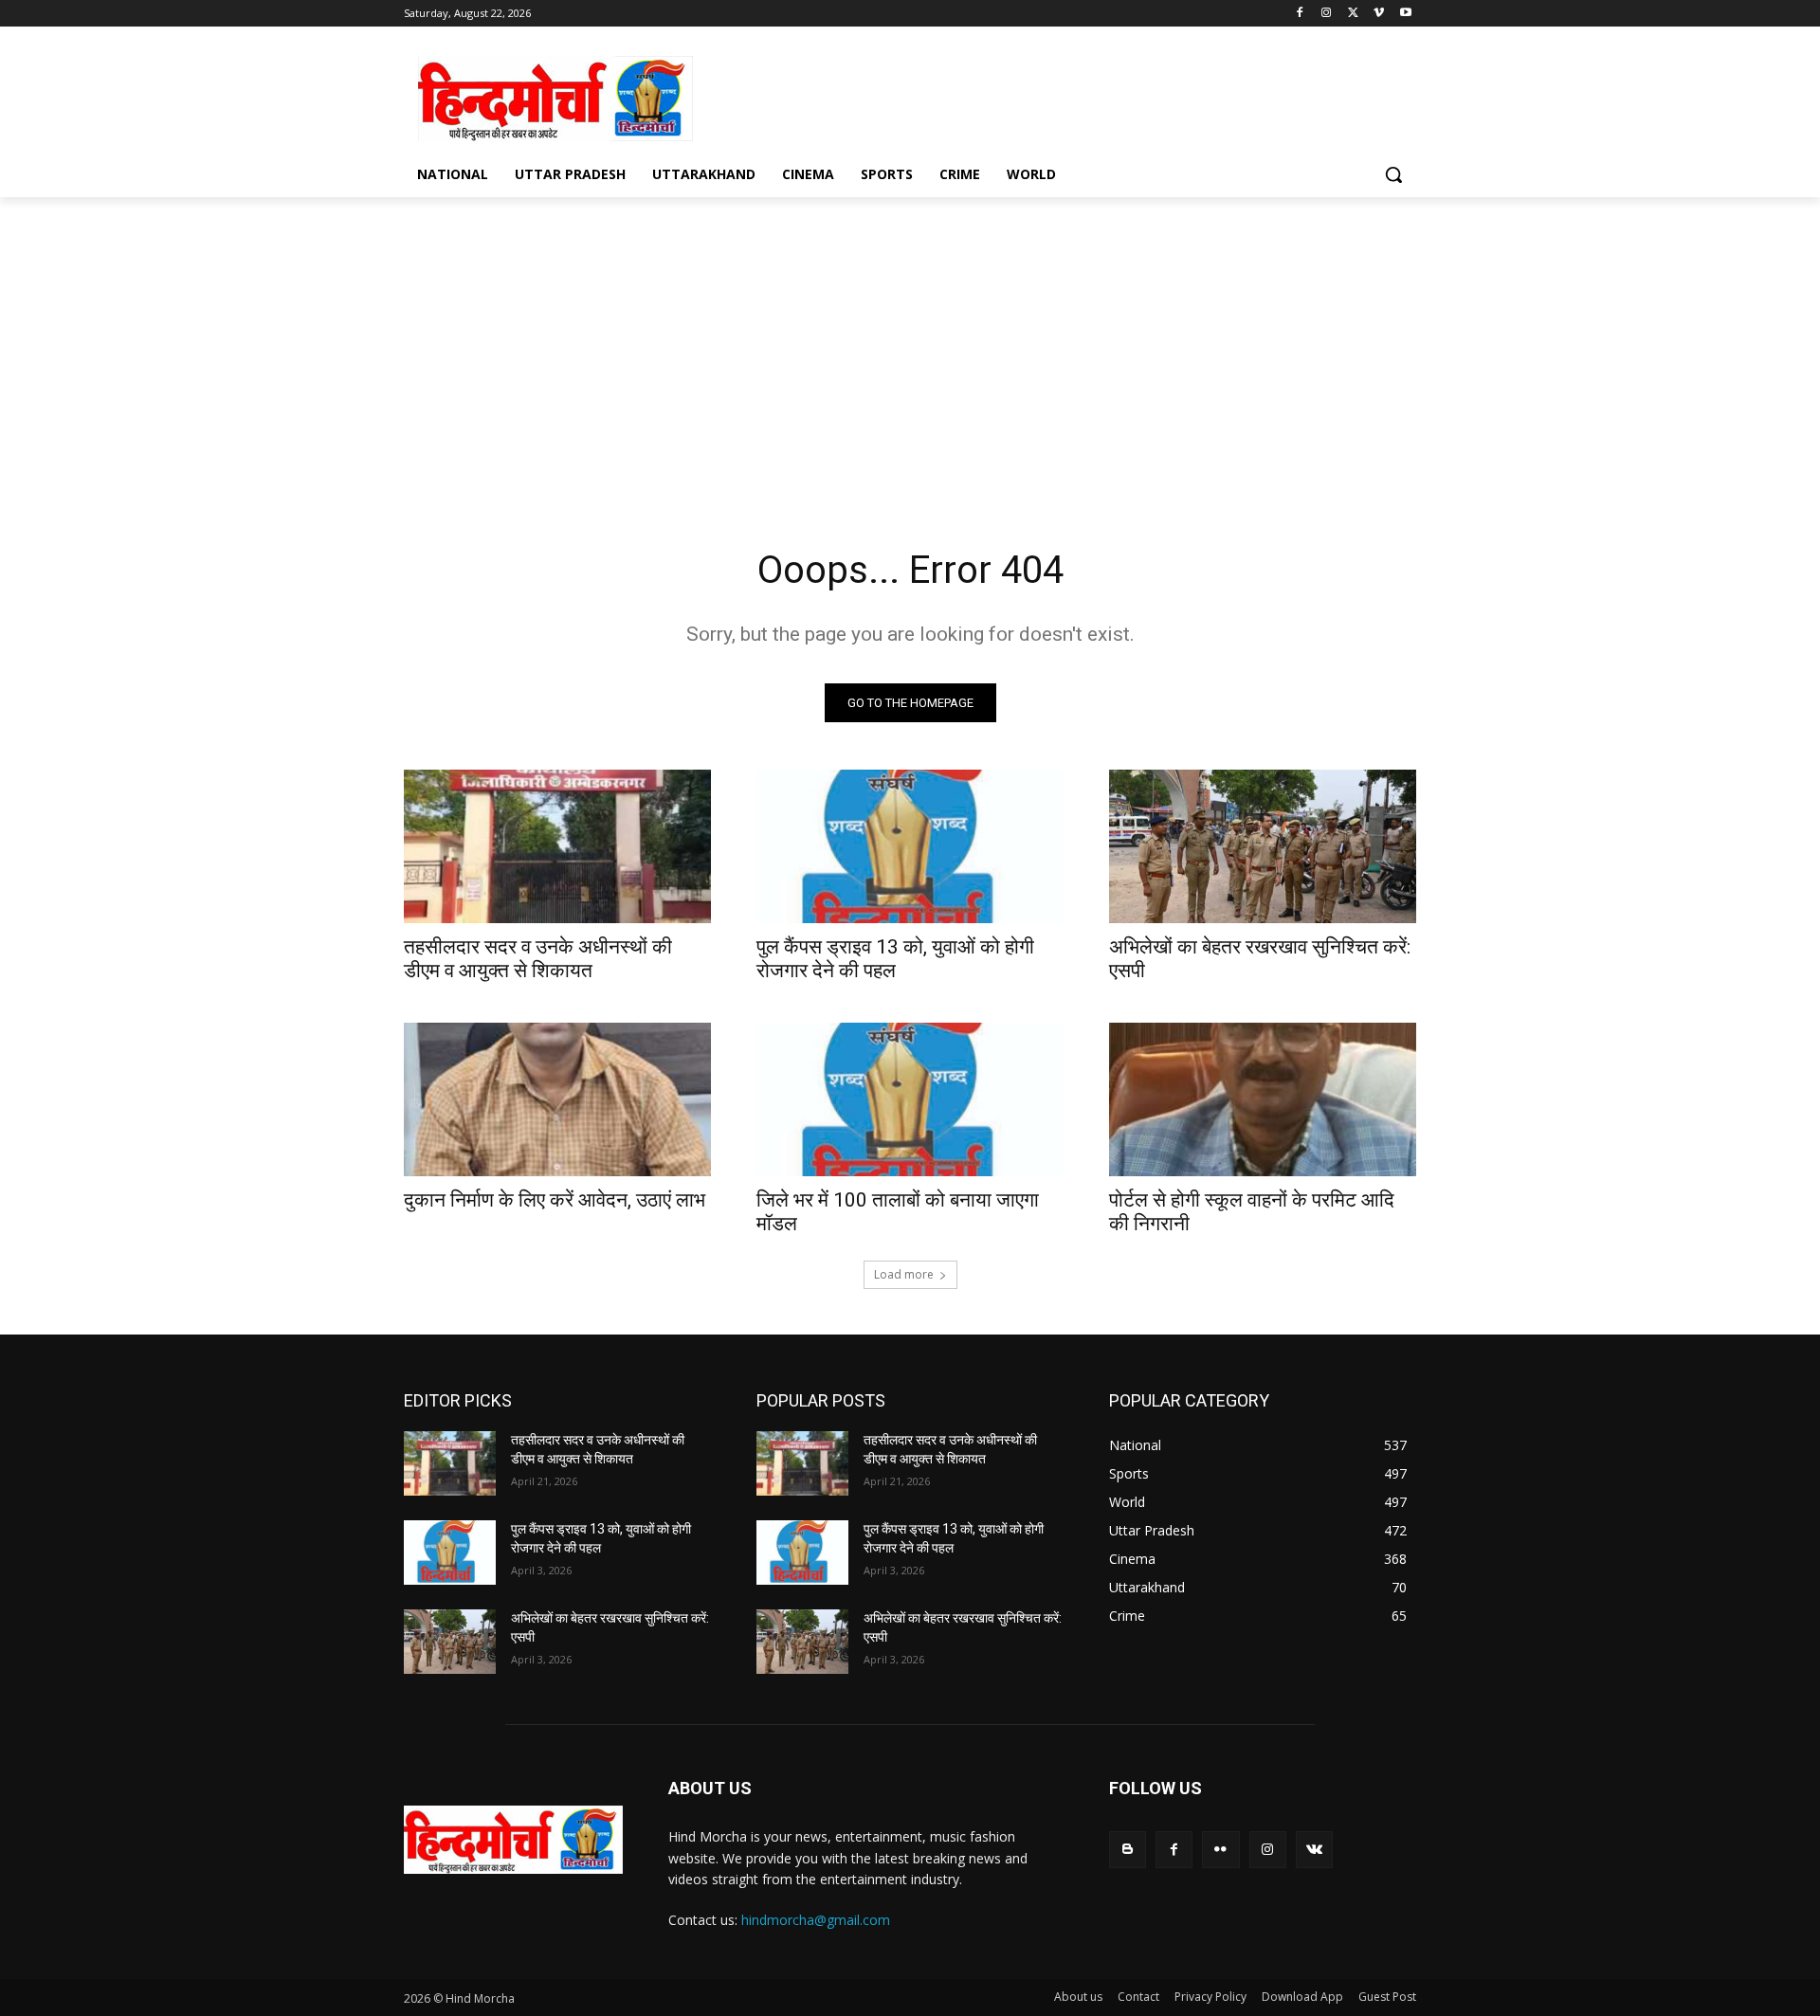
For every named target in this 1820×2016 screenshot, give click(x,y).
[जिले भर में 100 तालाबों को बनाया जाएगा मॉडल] (910, 1099)
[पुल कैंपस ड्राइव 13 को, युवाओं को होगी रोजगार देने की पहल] (910, 846)
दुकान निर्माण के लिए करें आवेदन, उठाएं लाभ (555, 1200)
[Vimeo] (1379, 14)
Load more (904, 1274)
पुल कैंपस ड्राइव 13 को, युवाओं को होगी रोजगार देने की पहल (895, 959)
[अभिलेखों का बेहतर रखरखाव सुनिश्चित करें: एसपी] (1263, 846)
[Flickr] (1220, 1850)
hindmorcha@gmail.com (816, 1920)
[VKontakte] (1314, 1850)
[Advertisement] (1052, 96)
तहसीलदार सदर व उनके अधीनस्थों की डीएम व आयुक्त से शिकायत (538, 959)
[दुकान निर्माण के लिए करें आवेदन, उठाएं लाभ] (557, 1099)
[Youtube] (1405, 14)
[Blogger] (1128, 1850)
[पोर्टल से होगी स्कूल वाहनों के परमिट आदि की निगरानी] (1263, 1099)
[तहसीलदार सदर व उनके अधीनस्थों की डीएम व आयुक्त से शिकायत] (557, 846)
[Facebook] (1300, 14)
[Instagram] (1327, 14)
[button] (1393, 174)
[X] (1353, 14)
